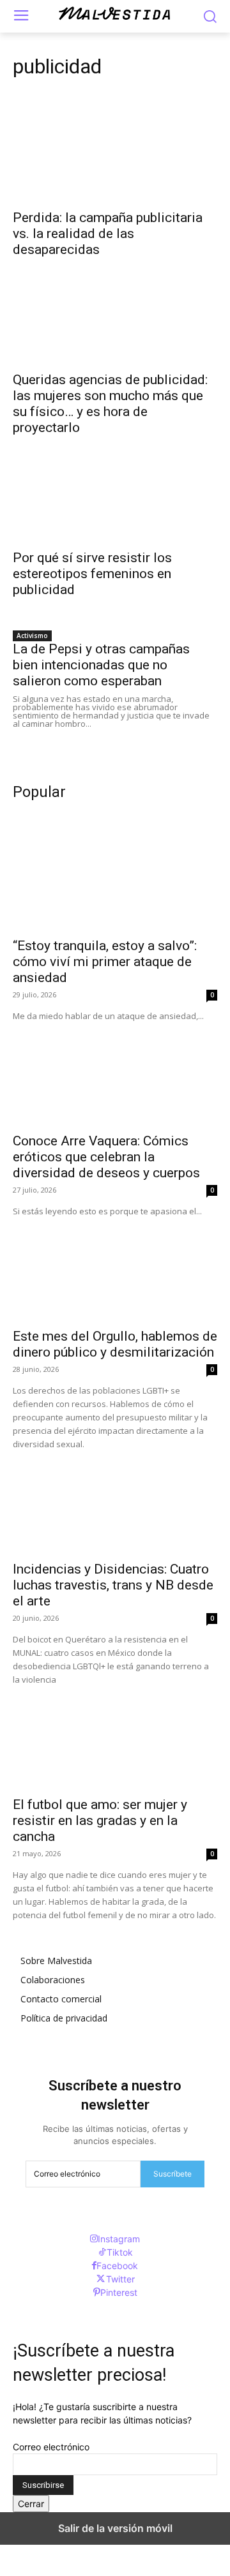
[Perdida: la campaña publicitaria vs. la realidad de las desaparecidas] (115, 151)
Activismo (32, 636)
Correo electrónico (51, 2447)
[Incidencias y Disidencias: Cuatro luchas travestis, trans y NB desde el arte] (115, 1502)
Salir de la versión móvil (115, 2528)
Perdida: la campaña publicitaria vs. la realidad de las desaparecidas (108, 234)
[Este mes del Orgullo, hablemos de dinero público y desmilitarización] (115, 1269)
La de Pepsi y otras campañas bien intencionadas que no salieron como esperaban (101, 665)
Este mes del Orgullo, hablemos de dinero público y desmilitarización (115, 1344)
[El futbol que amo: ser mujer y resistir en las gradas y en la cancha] (115, 1738)
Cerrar (31, 2504)
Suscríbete (172, 2174)
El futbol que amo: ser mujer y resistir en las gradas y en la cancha (100, 1820)
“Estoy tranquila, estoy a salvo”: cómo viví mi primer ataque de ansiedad (105, 962)
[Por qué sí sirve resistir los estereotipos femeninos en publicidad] (115, 491)
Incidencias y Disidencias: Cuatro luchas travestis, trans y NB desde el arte (113, 1585)
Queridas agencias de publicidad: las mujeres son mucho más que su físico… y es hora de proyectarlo (110, 404)
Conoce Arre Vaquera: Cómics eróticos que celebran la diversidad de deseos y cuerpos (106, 1157)
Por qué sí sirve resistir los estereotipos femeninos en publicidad (92, 574)
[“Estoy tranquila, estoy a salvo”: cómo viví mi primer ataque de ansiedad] (115, 879)
